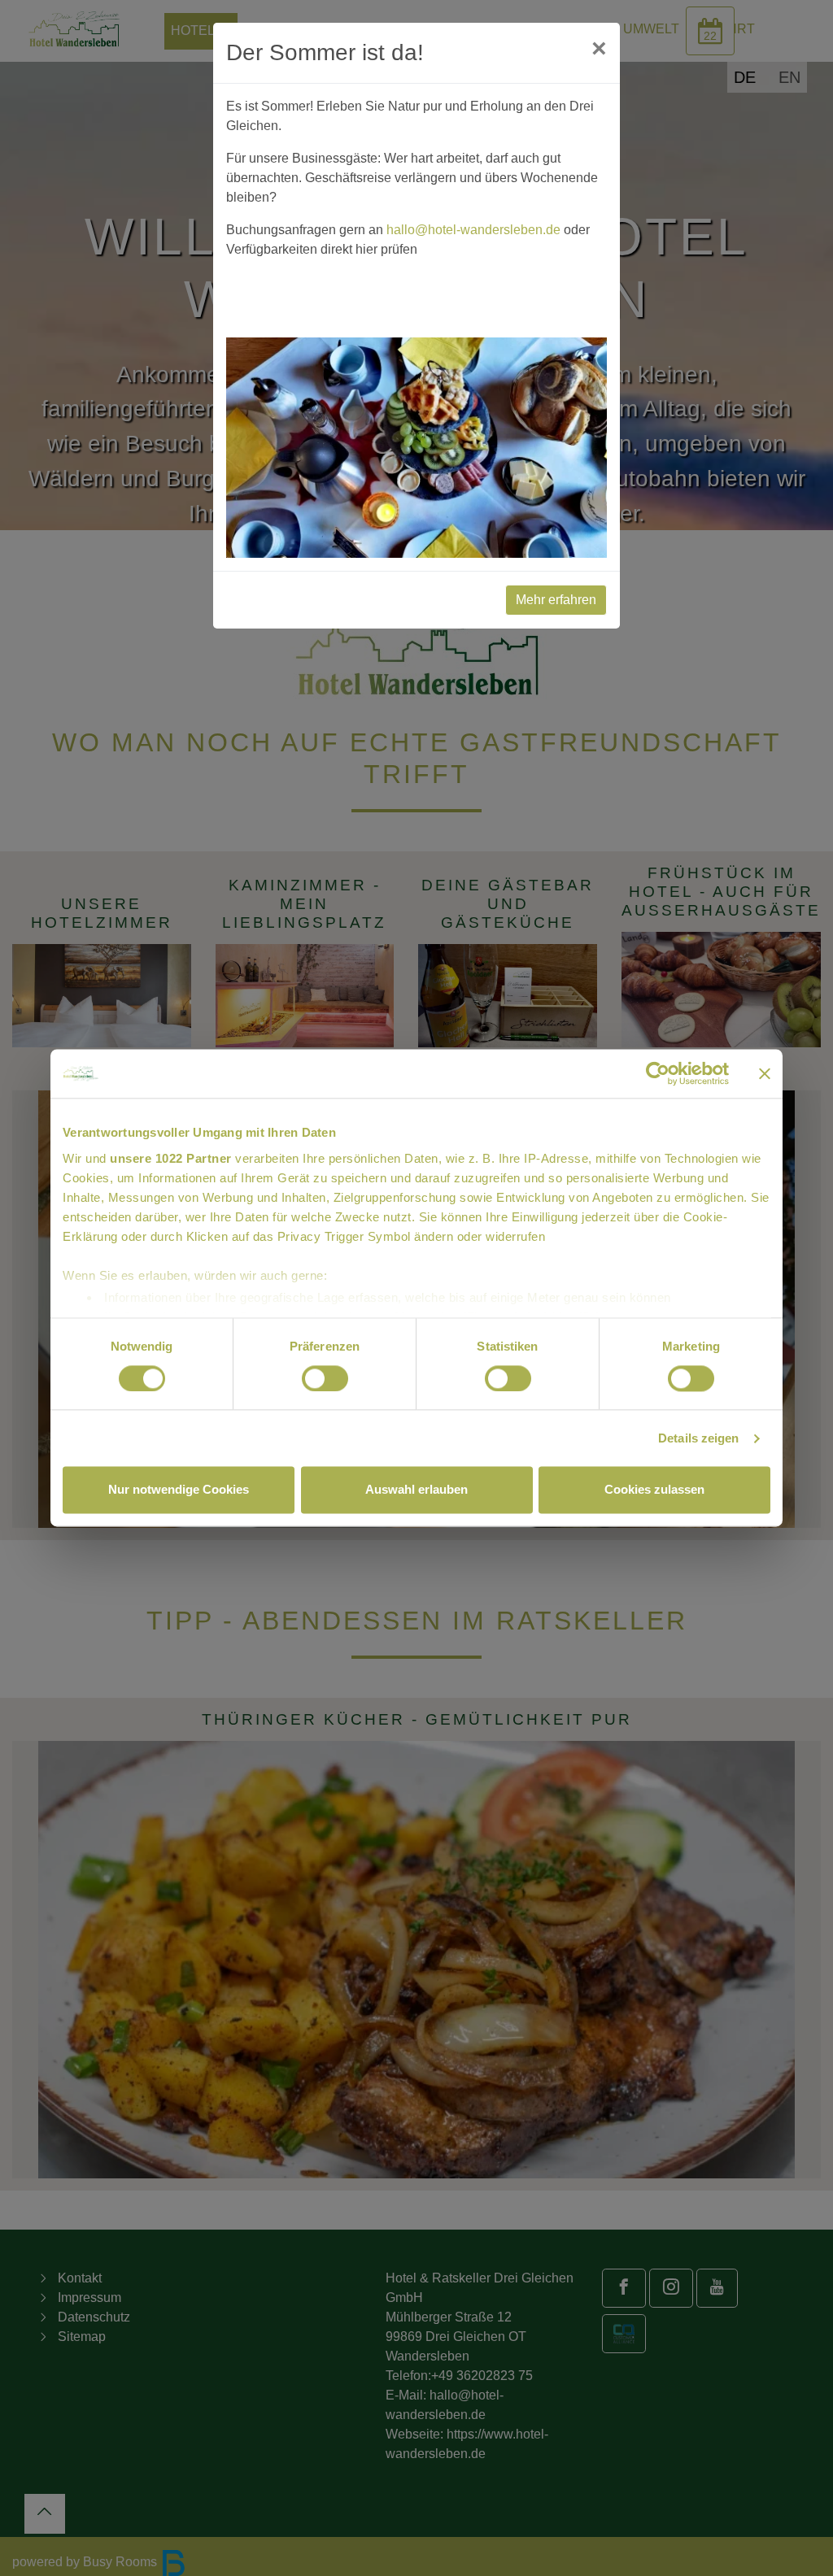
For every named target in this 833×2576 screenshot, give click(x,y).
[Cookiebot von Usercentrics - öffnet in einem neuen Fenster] (658, 1073)
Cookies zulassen (654, 1490)
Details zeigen (698, 1438)
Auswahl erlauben (416, 1490)
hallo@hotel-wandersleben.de (473, 230)
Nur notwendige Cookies (179, 1490)
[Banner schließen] (765, 1073)
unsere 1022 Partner (171, 1158)
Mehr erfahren (556, 600)
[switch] (325, 1378)
